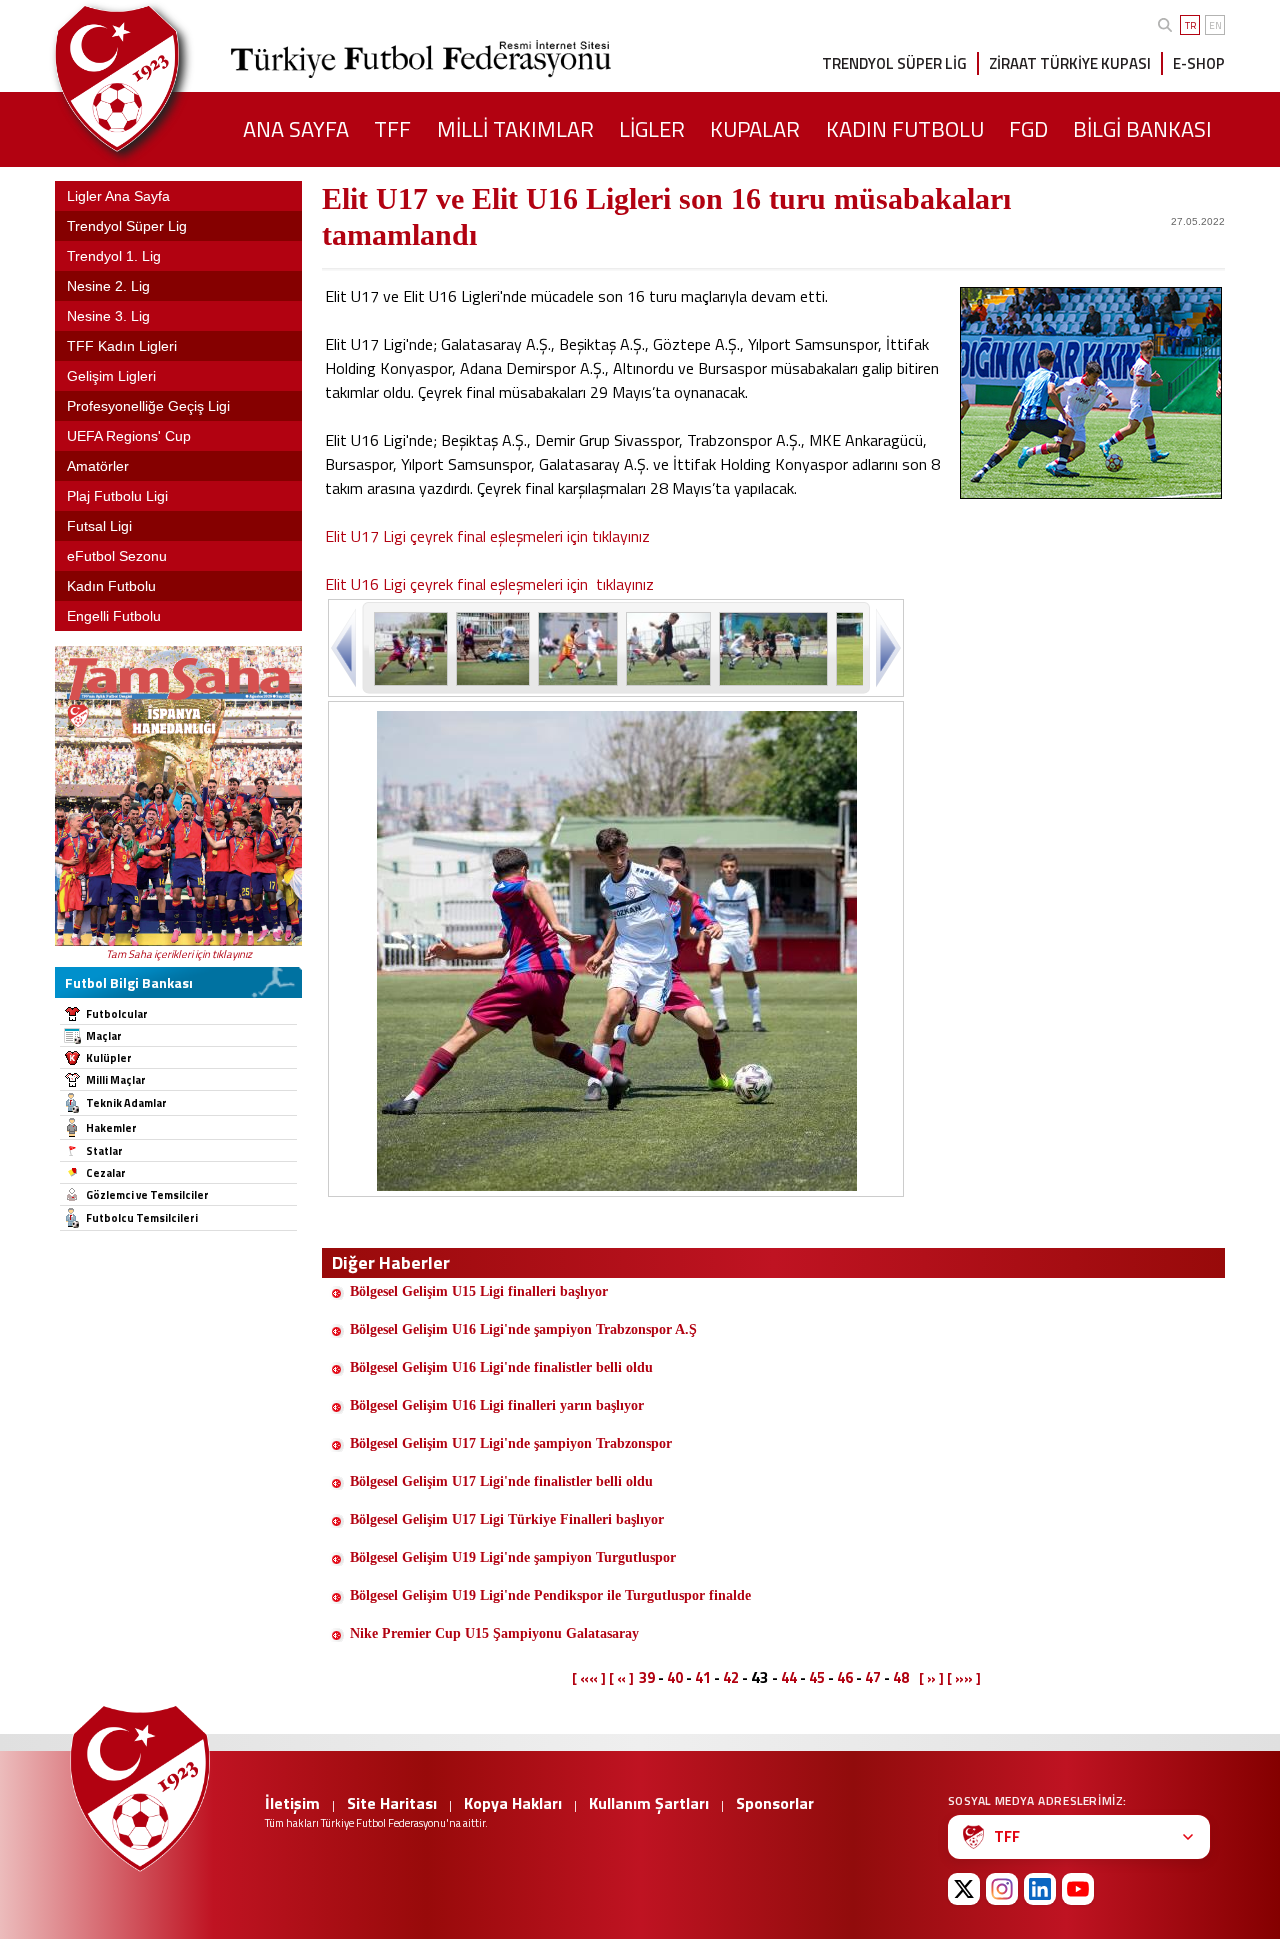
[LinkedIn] (1040, 1889)
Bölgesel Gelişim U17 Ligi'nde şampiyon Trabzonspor (511, 1443)
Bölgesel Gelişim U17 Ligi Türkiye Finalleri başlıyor (507, 1519)
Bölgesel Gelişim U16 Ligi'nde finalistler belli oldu (501, 1367)
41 (703, 1677)
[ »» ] (964, 1678)
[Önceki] (345, 647)
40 (675, 1677)
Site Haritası (392, 1803)
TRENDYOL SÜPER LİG (894, 63)
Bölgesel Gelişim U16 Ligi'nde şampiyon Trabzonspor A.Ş (523, 1329)
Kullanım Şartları (649, 1803)
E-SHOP (1199, 63)
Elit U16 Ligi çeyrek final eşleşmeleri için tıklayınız (489, 584)
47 (873, 1677)
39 (647, 1677)
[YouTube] (1078, 1889)
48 (901, 1677)
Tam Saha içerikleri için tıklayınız (179, 954)
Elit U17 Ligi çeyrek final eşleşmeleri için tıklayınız (487, 536)
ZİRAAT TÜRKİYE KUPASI (1070, 63)
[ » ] (931, 1678)
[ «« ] (589, 1678)
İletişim (292, 1803)
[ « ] (621, 1678)
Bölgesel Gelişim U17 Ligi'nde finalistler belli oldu (501, 1481)
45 (817, 1677)
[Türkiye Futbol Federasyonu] (150, 78)
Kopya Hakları (513, 1803)
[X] (964, 1889)
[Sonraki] (886, 647)
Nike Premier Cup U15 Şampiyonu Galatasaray (494, 1633)
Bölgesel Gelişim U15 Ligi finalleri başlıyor (479, 1291)
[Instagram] (1002, 1889)
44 (789, 1677)
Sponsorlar (775, 1803)
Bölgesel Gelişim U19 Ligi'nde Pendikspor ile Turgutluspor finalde (550, 1595)
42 (731, 1677)
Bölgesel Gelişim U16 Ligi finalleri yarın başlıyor (497, 1405)
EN (1215, 25)
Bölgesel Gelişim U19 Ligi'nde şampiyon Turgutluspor (513, 1557)
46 (845, 1677)
